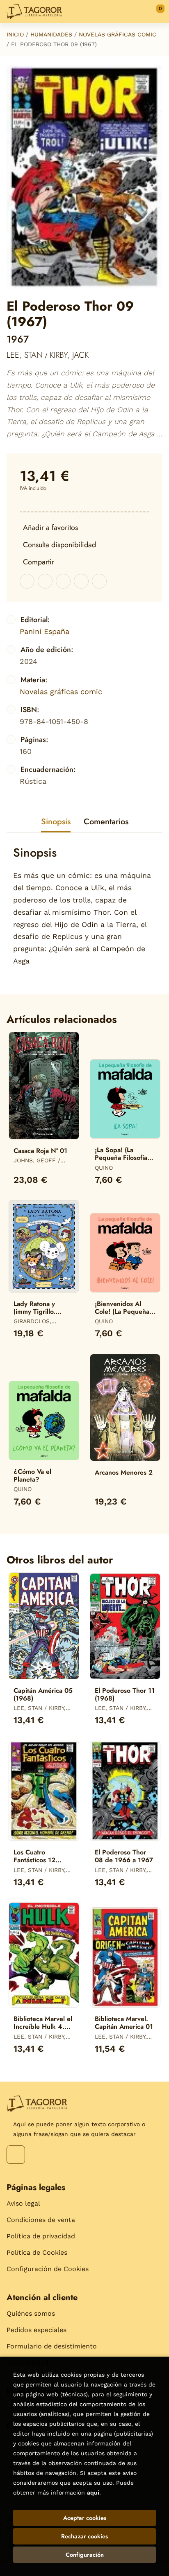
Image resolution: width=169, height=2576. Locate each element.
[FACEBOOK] (16, 2155)
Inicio (15, 34)
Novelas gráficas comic (118, 34)
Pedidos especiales (37, 2330)
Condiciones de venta (41, 2220)
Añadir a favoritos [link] (50, 528)
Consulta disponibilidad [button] (59, 545)
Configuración (85, 2555)
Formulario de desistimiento (52, 2346)
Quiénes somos (31, 2313)
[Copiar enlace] (99, 581)
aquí (93, 2493)
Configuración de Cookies (48, 2269)
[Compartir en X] (45, 581)
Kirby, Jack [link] (69, 355)
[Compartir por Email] (81, 581)
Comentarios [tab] (106, 822)
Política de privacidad (41, 2236)
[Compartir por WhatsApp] (63, 581)
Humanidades (51, 34)
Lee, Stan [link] (25, 355)
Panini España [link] (45, 631)
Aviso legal (23, 2203)
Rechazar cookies (84, 2536)
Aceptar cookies (85, 2518)
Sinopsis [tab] (56, 822)
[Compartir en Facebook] (27, 581)
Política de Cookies (37, 2252)
